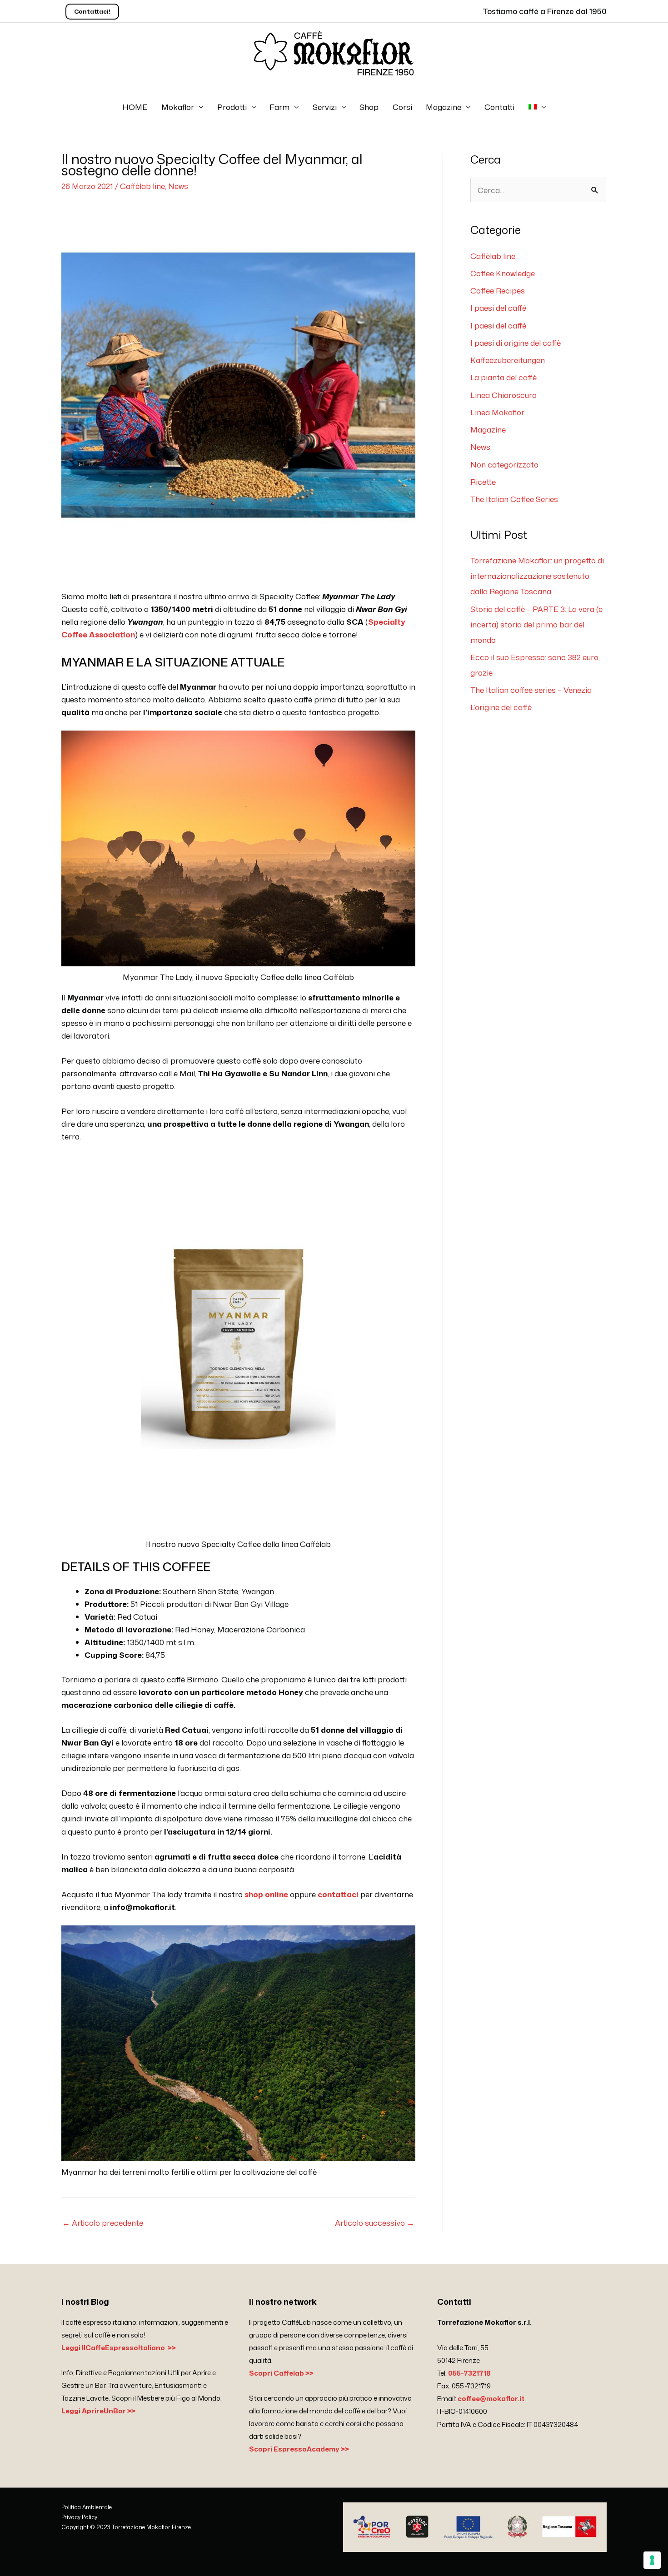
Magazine (444, 107)
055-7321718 (469, 2373)
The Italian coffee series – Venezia (531, 690)
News (178, 186)
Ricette (483, 482)
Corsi (402, 107)
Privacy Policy (79, 2517)
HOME (135, 107)
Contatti (499, 107)
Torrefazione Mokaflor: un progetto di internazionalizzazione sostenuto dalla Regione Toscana (537, 576)
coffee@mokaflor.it (491, 2399)
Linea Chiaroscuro (503, 395)
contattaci (339, 1894)
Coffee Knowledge (503, 273)
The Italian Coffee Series (514, 499)
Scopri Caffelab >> (281, 2373)
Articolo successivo (375, 2223)
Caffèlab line (142, 186)
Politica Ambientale (87, 2507)
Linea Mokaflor (497, 412)
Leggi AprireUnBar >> (98, 2411)
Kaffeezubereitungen (508, 360)
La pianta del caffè (503, 377)
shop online (266, 1894)
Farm (279, 107)
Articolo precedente (103, 2223)
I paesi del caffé (498, 308)
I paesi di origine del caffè (516, 343)
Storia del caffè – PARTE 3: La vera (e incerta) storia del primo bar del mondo (536, 624)
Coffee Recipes (498, 290)
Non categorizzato (504, 464)
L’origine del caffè (501, 707)
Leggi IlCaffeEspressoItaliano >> (119, 2348)
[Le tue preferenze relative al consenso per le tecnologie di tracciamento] (652, 2560)
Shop (369, 107)
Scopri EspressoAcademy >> (299, 2449)
